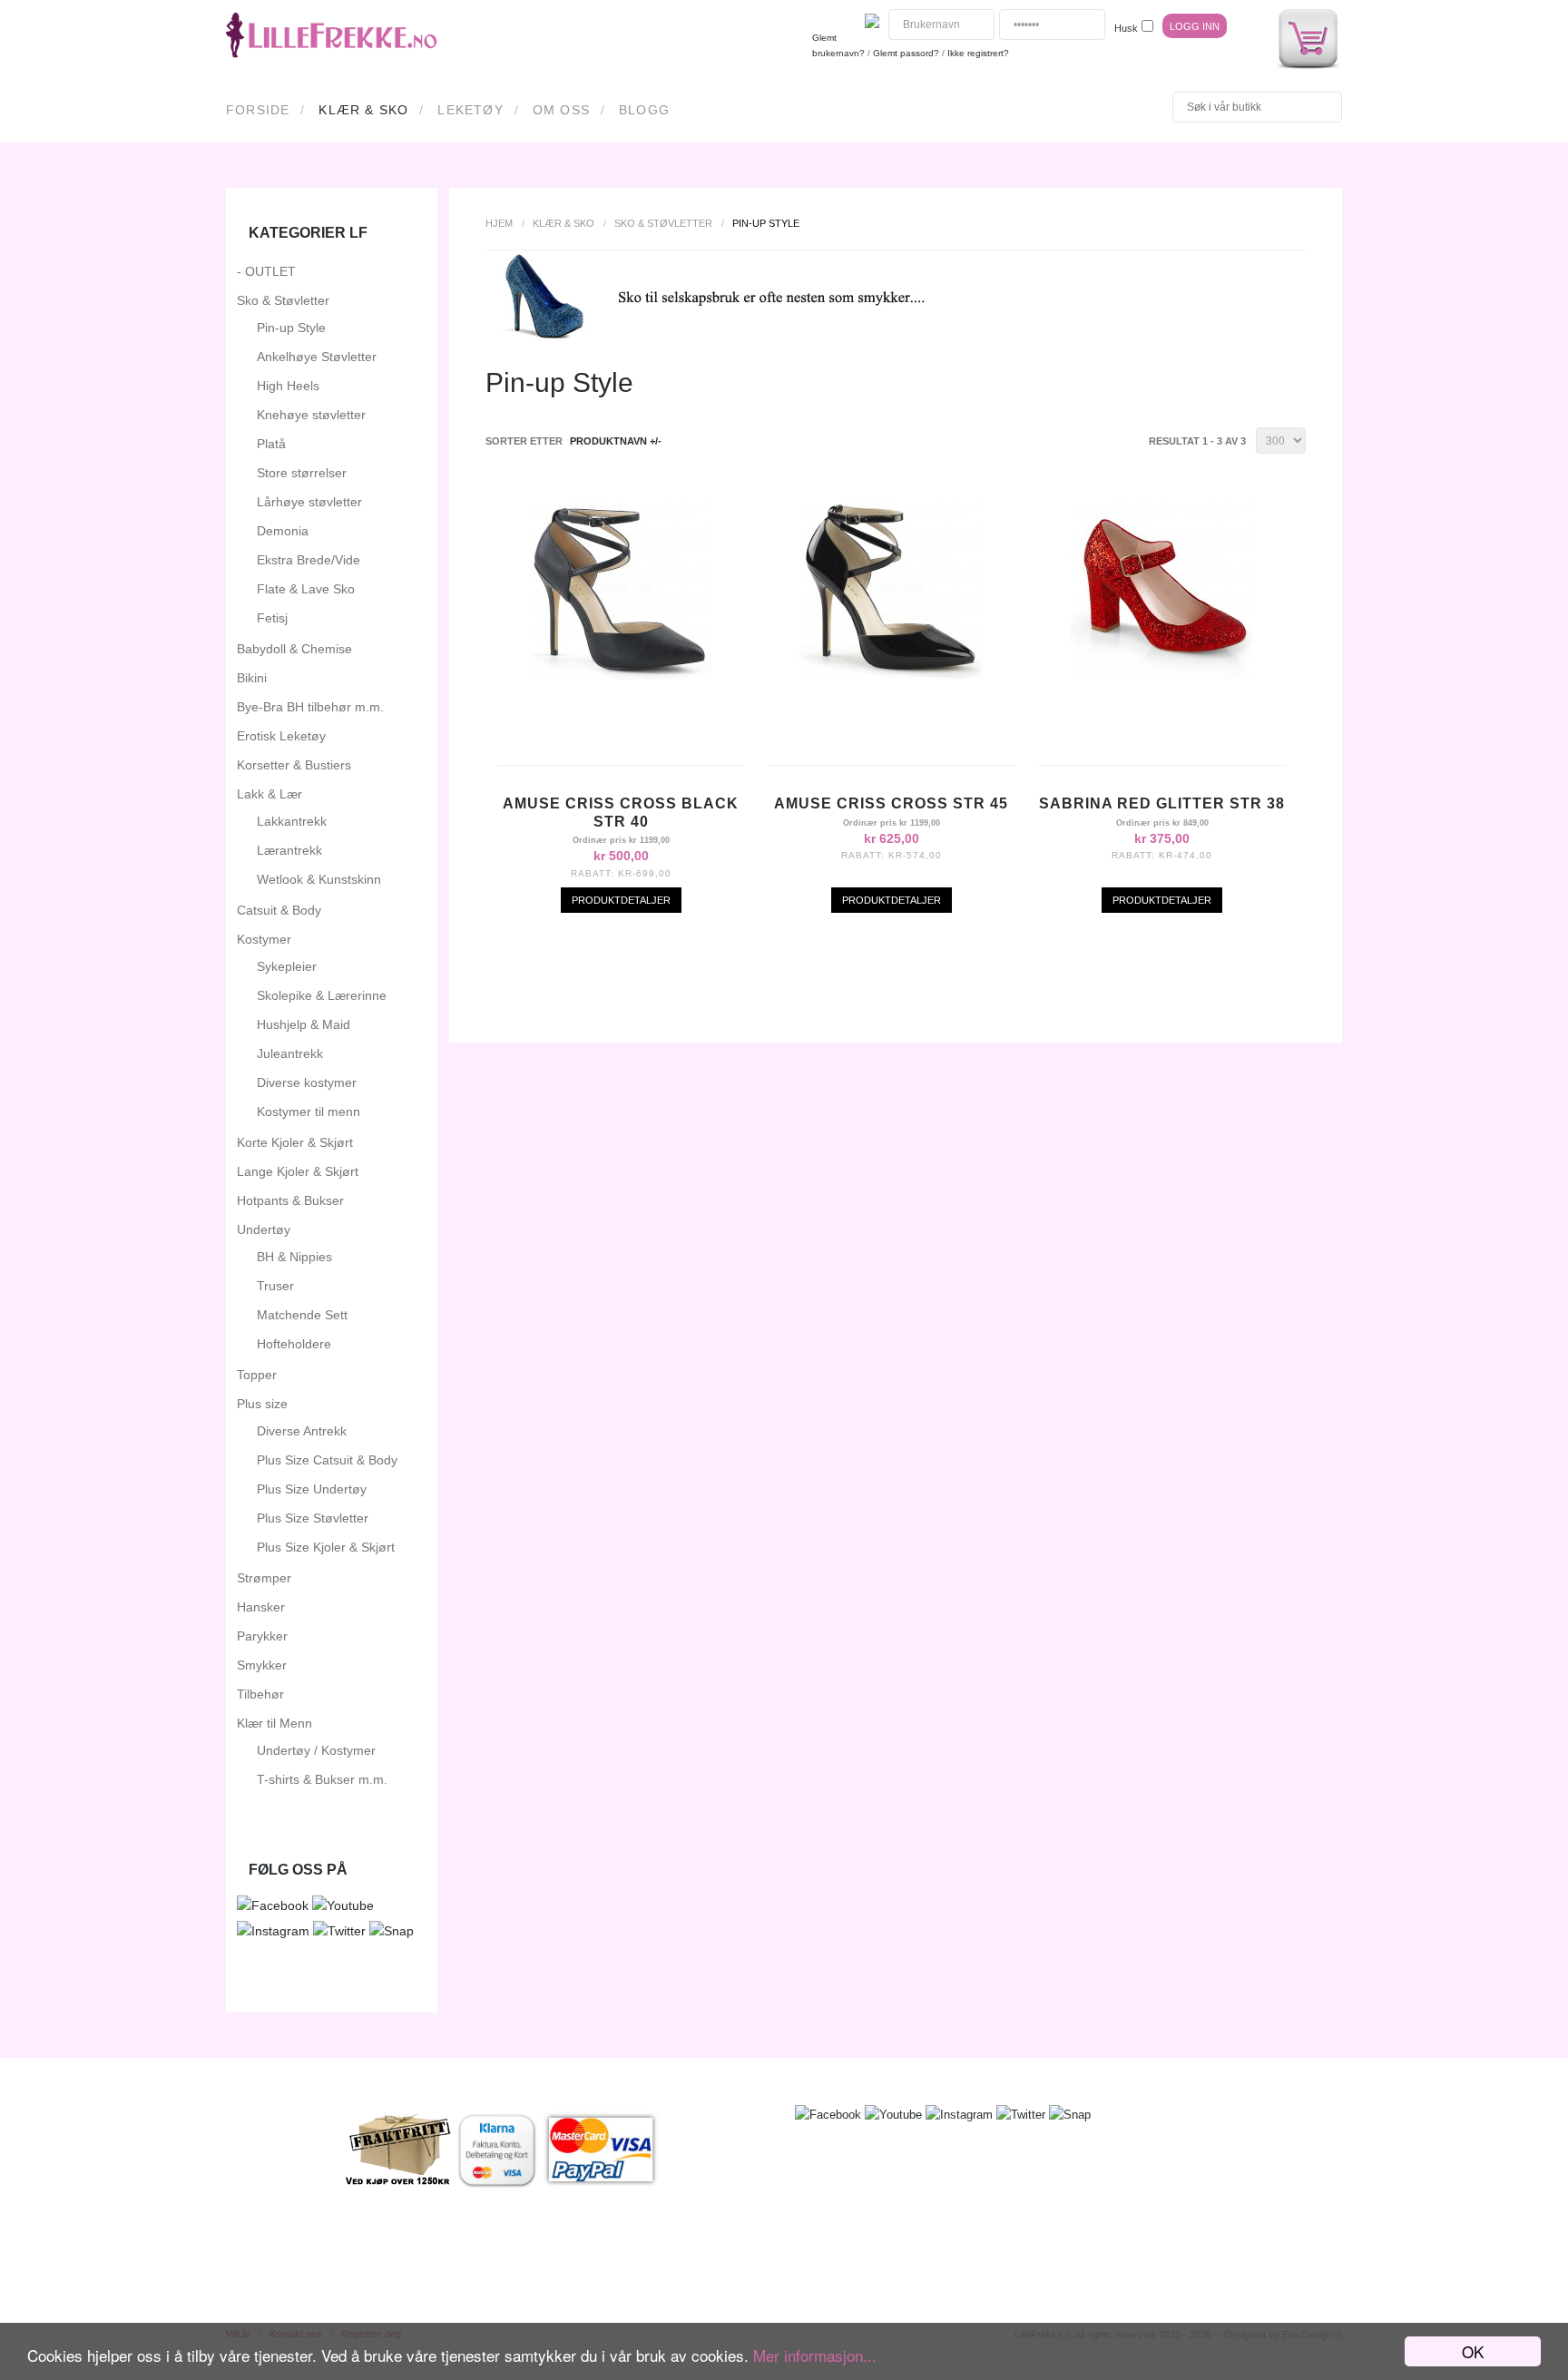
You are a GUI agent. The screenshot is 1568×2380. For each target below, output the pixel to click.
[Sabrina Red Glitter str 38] (1162, 675)
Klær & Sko (363, 110)
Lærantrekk (289, 850)
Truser (275, 1286)
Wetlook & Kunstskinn (319, 879)
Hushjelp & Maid (304, 1024)
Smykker (262, 1665)
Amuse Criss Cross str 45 (891, 803)
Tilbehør (260, 1694)
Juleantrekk (290, 1053)
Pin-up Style (291, 328)
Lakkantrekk (292, 821)
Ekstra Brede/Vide (309, 560)
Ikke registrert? (978, 53)
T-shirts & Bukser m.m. (322, 1779)
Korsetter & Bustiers (294, 765)
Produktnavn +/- (616, 441)
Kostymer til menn (309, 1112)
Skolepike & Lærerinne (322, 995)
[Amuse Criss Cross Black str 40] (621, 675)
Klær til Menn (274, 1723)
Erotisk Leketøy (281, 736)
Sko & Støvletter (663, 223)
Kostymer (264, 939)
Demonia (283, 531)
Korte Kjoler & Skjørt (295, 1142)
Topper (257, 1375)
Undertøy (264, 1229)
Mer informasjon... (815, 2355)
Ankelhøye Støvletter (317, 357)
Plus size (262, 1404)
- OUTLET (266, 271)
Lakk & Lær (269, 794)
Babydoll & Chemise (294, 649)
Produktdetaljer (621, 900)
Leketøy (470, 110)
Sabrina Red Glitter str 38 (1162, 803)
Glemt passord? (906, 53)
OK (1473, 2351)
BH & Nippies (294, 1257)
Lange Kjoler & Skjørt (298, 1171)
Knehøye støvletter (311, 415)
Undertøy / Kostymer (316, 1750)
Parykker (262, 1636)
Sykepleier (287, 966)
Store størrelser (302, 473)
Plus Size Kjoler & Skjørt (326, 1547)
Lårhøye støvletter (309, 502)
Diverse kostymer (307, 1082)
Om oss (561, 110)
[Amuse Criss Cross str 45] (891, 675)
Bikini (252, 678)
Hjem (499, 223)
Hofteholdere (294, 1344)
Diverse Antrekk (302, 1431)
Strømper (264, 1578)
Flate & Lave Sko (306, 589)
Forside (258, 110)
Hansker (261, 1607)
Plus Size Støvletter (313, 1518)
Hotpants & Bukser (290, 1200)
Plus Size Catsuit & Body (327, 1460)
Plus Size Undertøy (312, 1489)
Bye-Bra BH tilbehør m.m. (310, 707)
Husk (1126, 28)
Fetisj (272, 618)
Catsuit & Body (279, 910)
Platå (271, 444)
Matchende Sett (302, 1315)
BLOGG (644, 110)
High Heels (288, 386)
